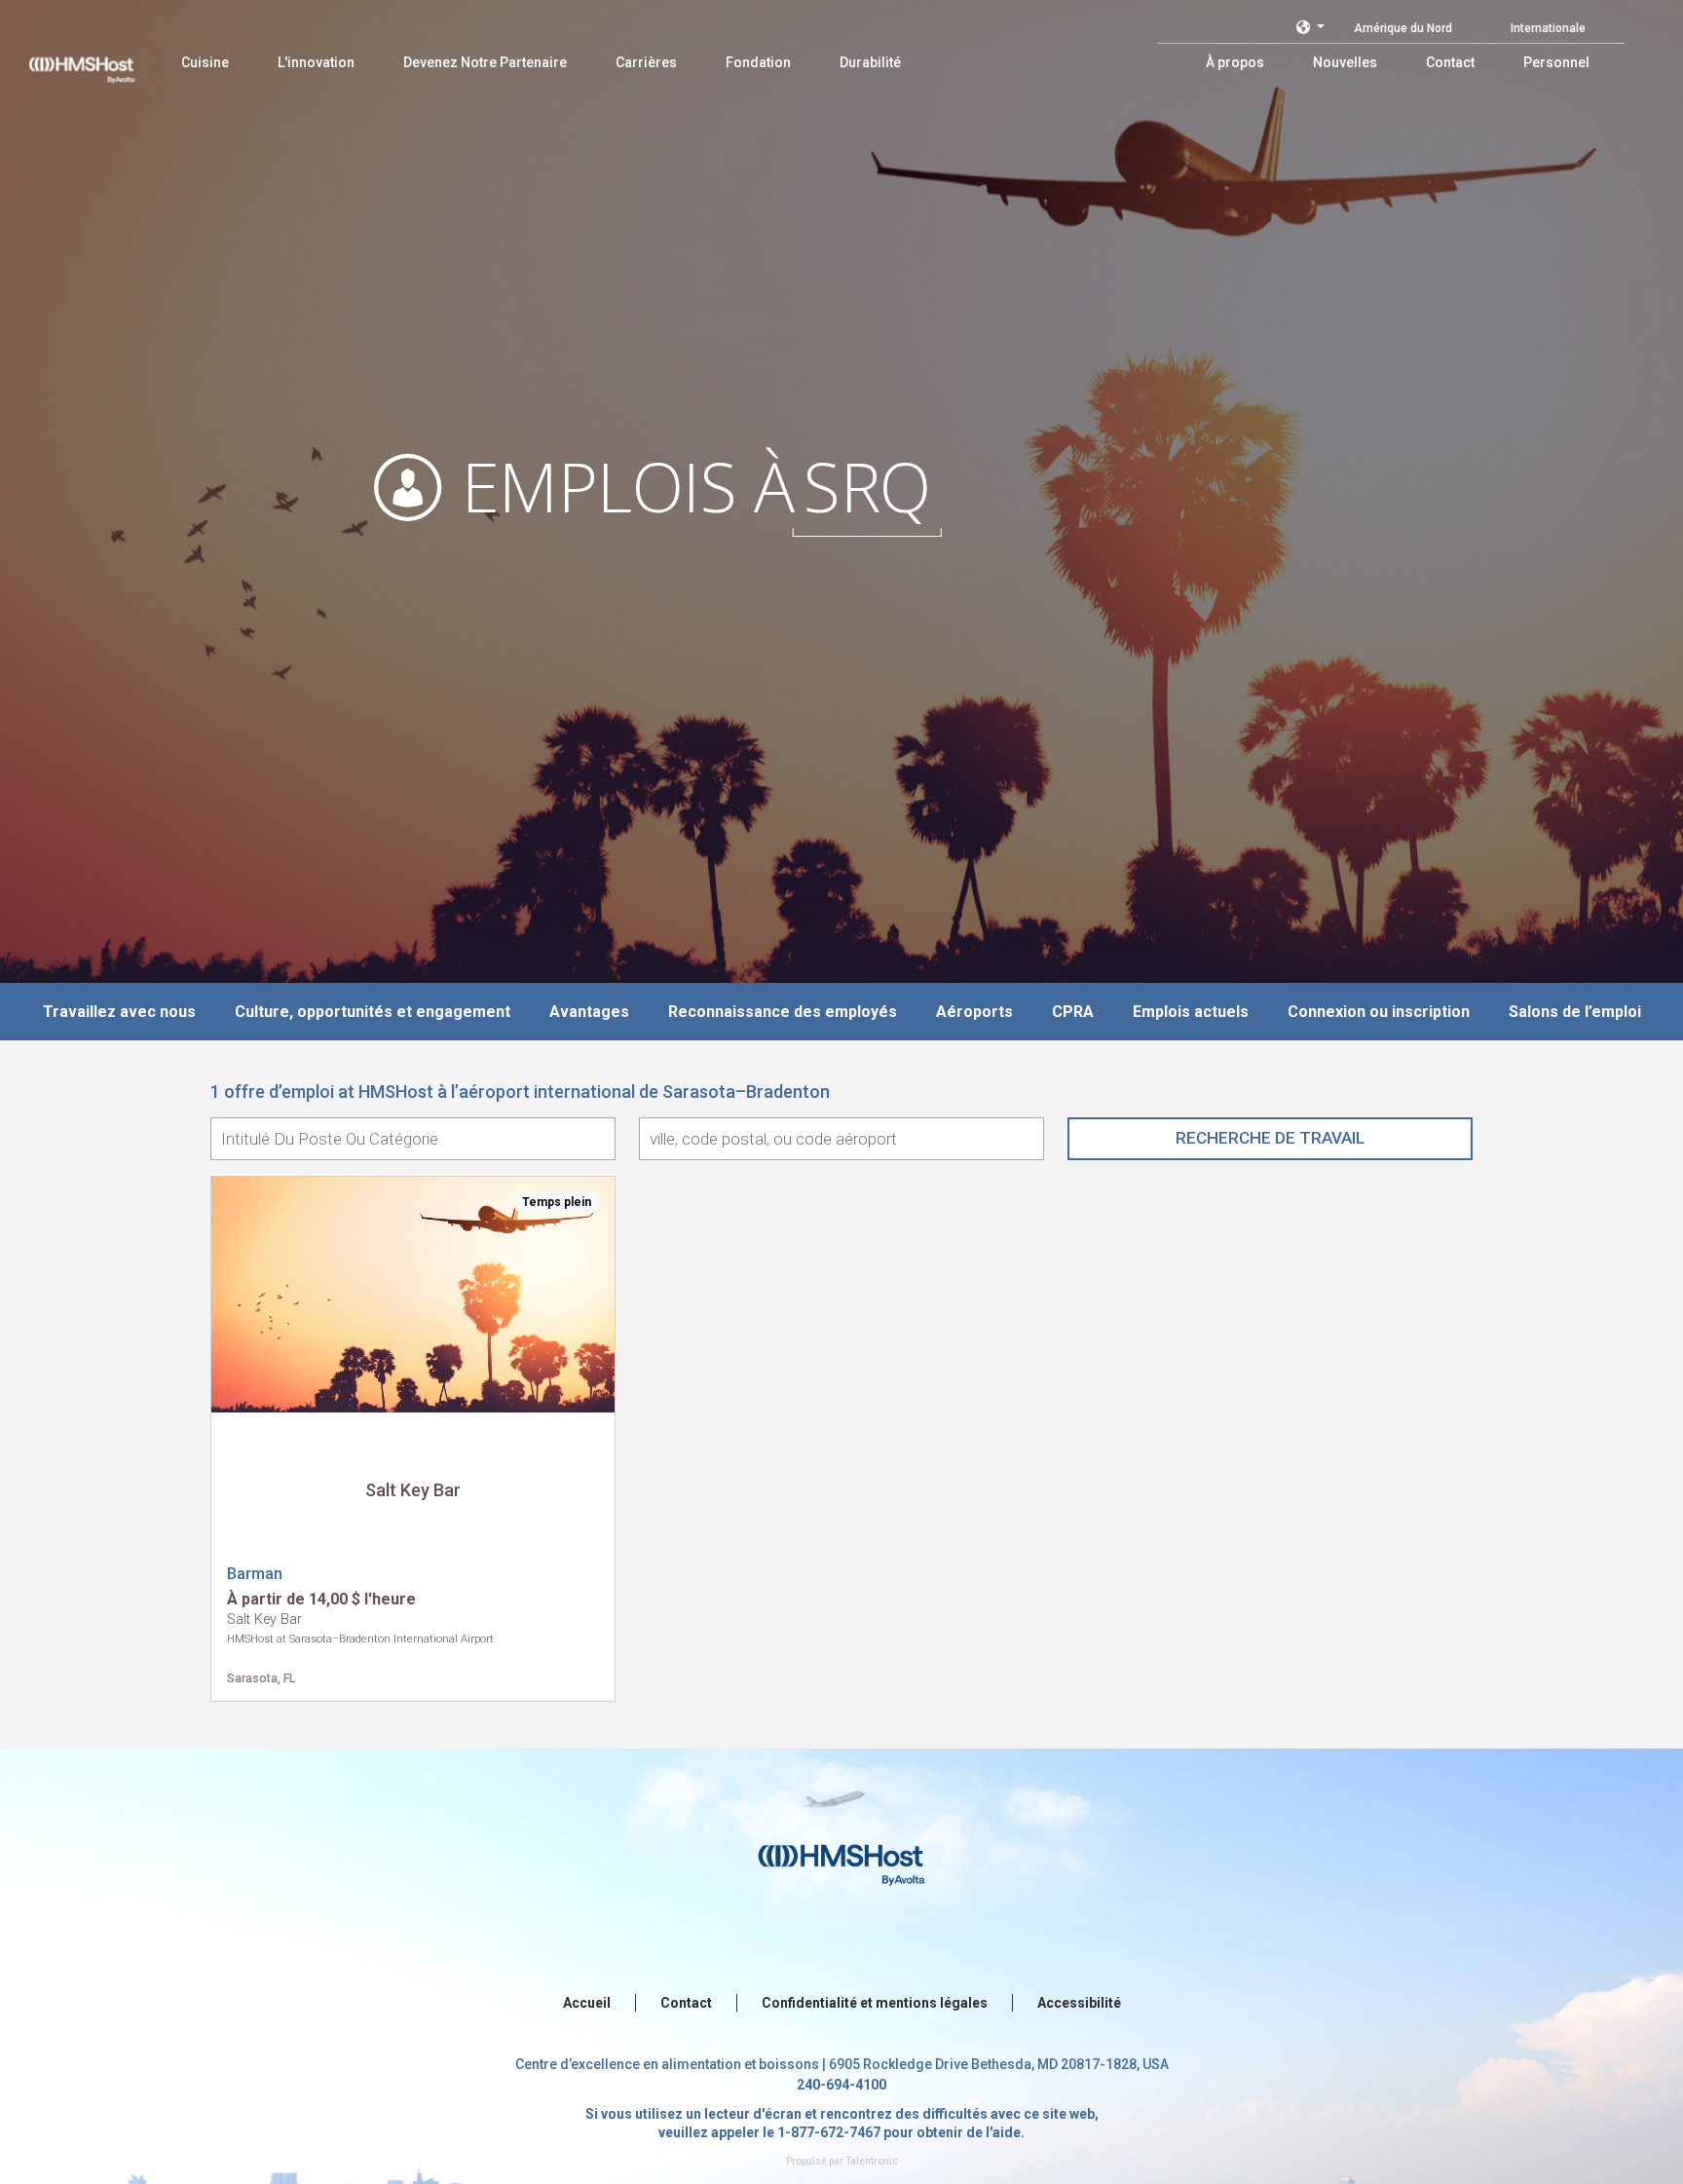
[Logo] (100, 58)
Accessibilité (1079, 2003)
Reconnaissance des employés (783, 1012)
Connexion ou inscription (1379, 1012)
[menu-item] (205, 62)
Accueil (587, 2003)
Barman (255, 1574)
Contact (686, 2003)
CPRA (1073, 1012)
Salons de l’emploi (1575, 1012)
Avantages (589, 1012)
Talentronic (872, 2161)
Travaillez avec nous (119, 1012)
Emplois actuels (1191, 1012)
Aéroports (974, 1012)
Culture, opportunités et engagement (373, 1012)
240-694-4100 (841, 2085)
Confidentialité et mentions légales (875, 2003)
